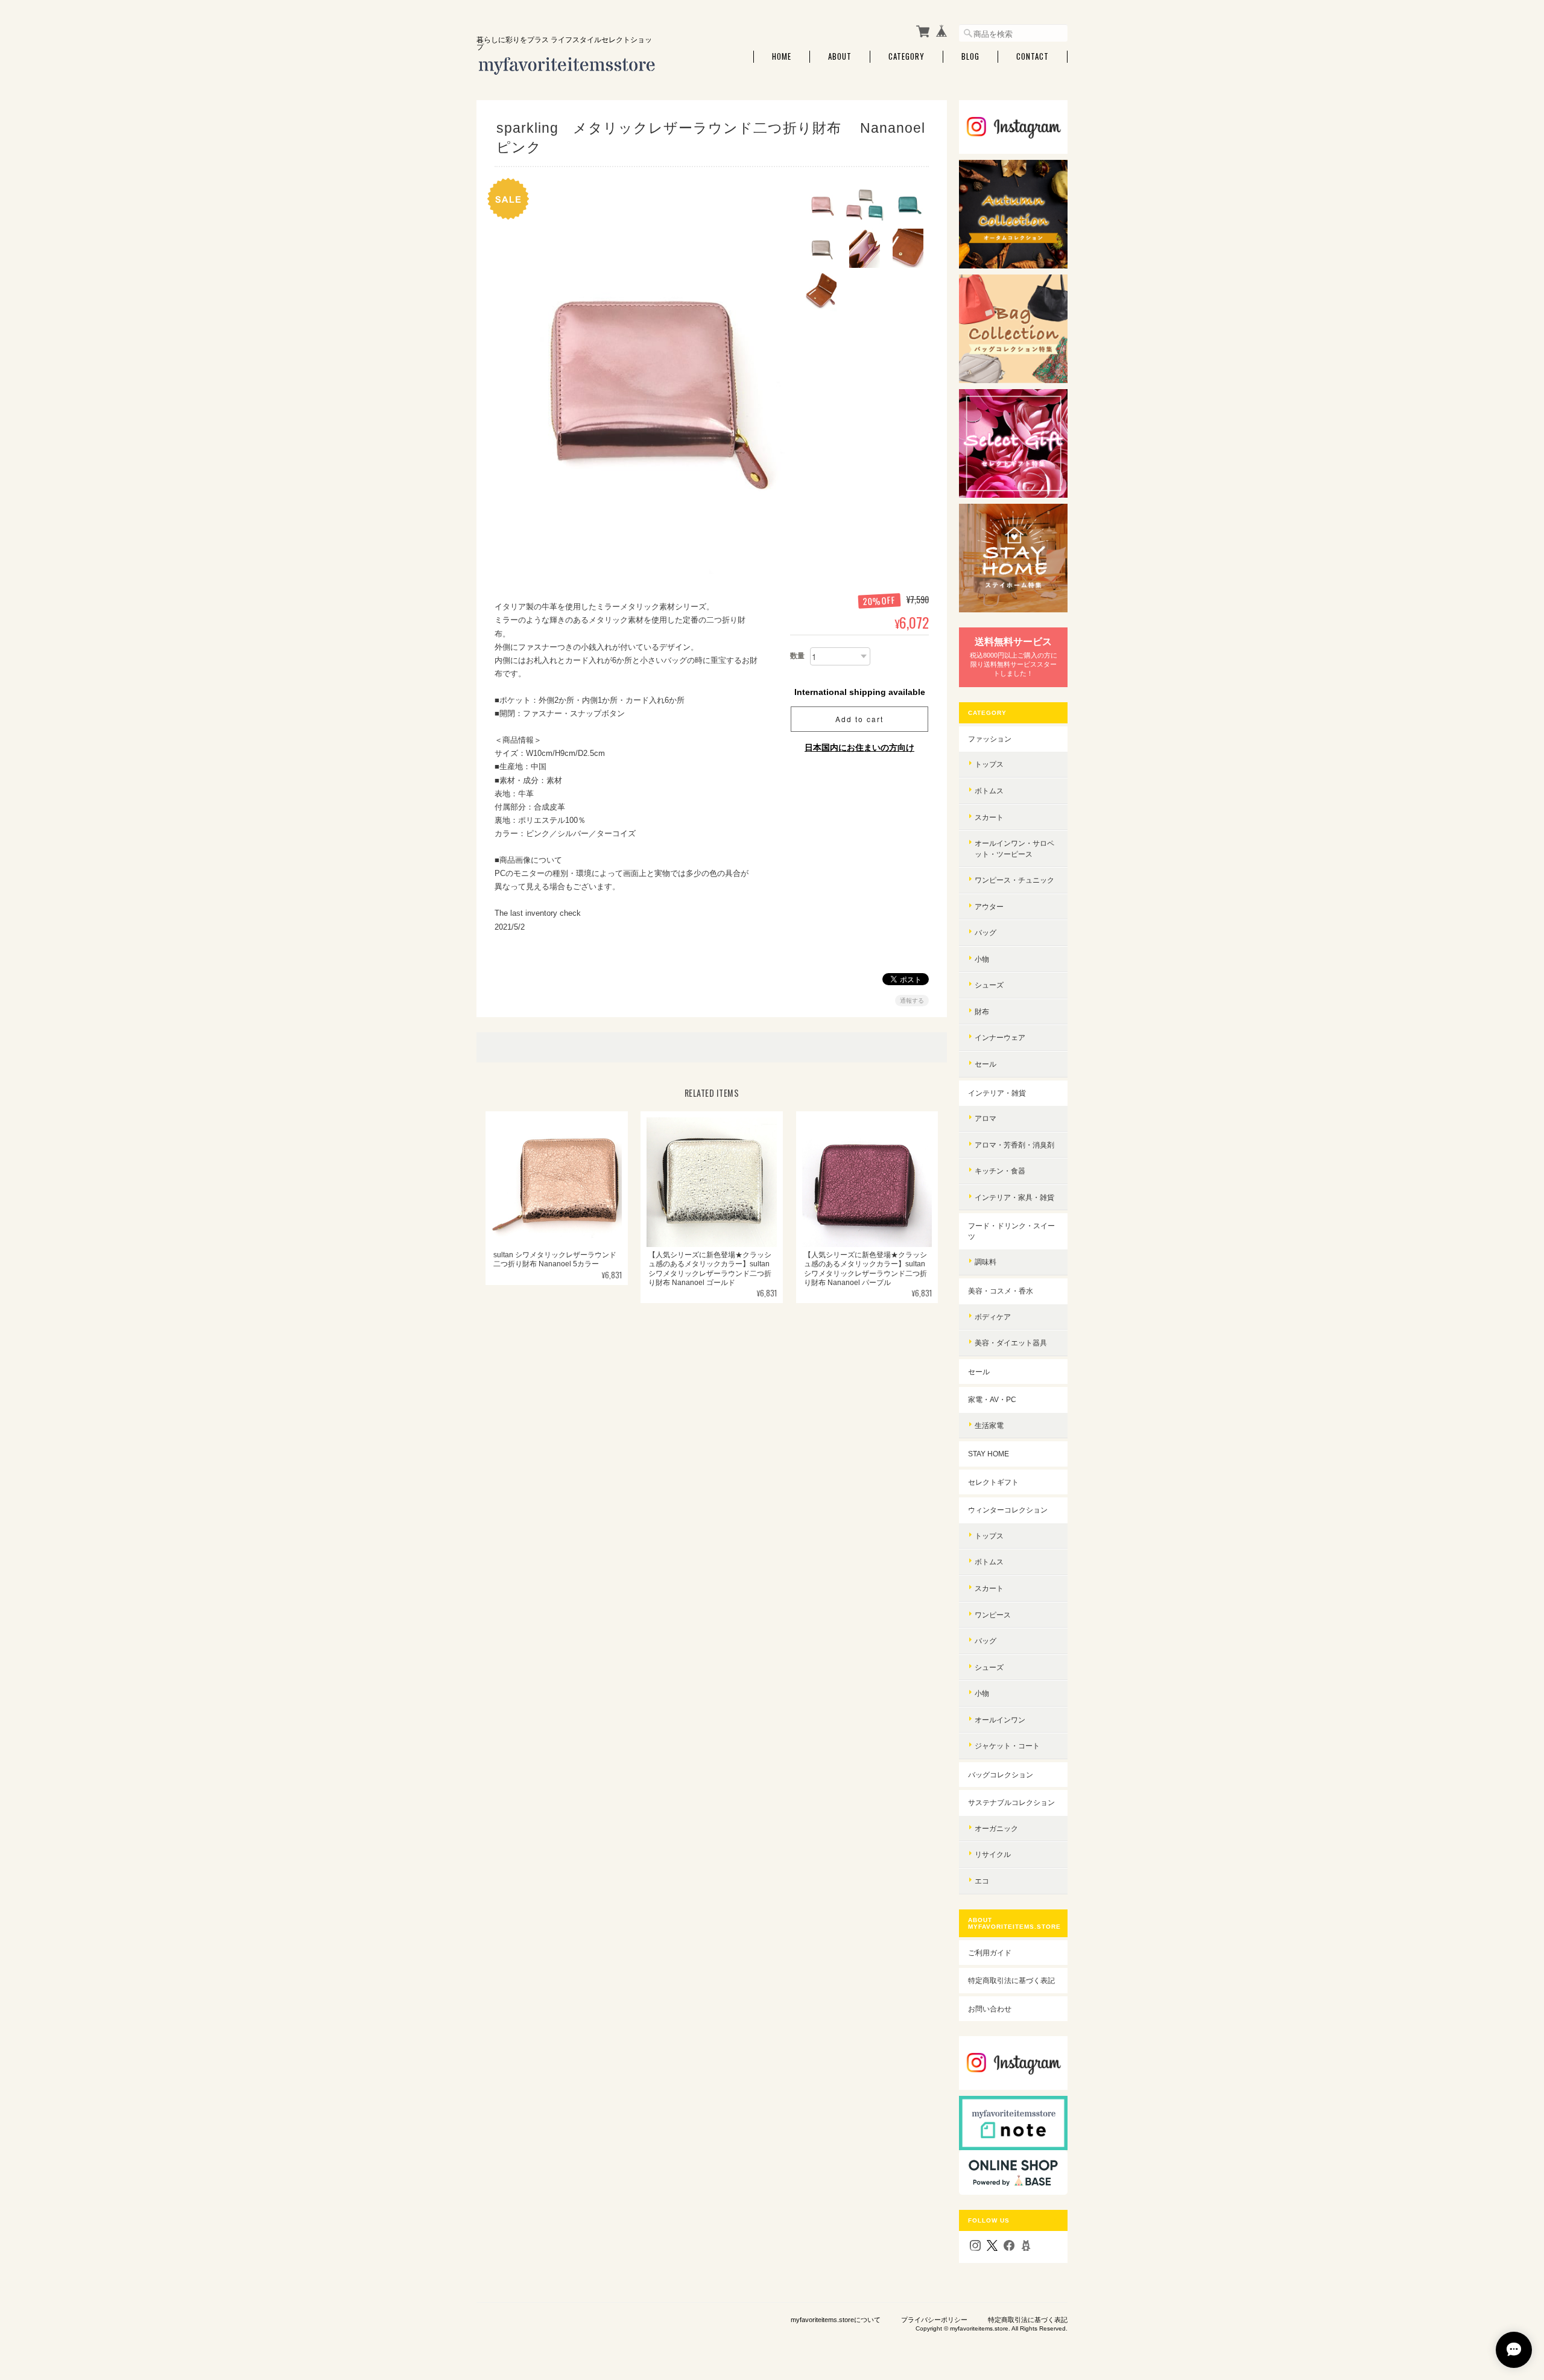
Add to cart (859, 719)
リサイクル (993, 1854)
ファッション (990, 739)
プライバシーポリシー (934, 2320)
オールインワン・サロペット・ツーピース (1014, 849)
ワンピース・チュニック (1014, 880)
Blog (970, 56)
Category (906, 56)
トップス (989, 764)
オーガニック (996, 1828)
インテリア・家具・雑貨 (1014, 1197)
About (840, 56)
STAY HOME (989, 1454)
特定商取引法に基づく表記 (1011, 1980)
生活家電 (989, 1425)
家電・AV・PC (992, 1399)
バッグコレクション (1001, 1775)
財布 (982, 1011)
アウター (989, 906)
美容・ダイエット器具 (1011, 1343)
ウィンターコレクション (1008, 1510)
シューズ (989, 985)
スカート (989, 817)
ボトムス (989, 791)
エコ (982, 1881)
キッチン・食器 (1000, 1171)
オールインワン (1000, 1720)
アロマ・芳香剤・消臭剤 (1014, 1145)
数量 (797, 656)
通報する (912, 1001)
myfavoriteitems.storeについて (836, 2320)
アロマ (986, 1118)
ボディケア (993, 1317)
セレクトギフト (993, 1482)
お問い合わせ (990, 2009)
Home (782, 56)
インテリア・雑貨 (997, 1093)
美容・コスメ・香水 (1001, 1291)
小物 (982, 959)
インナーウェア (1000, 1037)
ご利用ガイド (990, 1953)
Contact (1033, 56)
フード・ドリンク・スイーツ (1011, 1231)
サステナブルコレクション (1011, 1802)
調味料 (986, 1262)
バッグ (986, 932)
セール (986, 1064)
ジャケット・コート (1007, 1746)
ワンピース (993, 1615)
